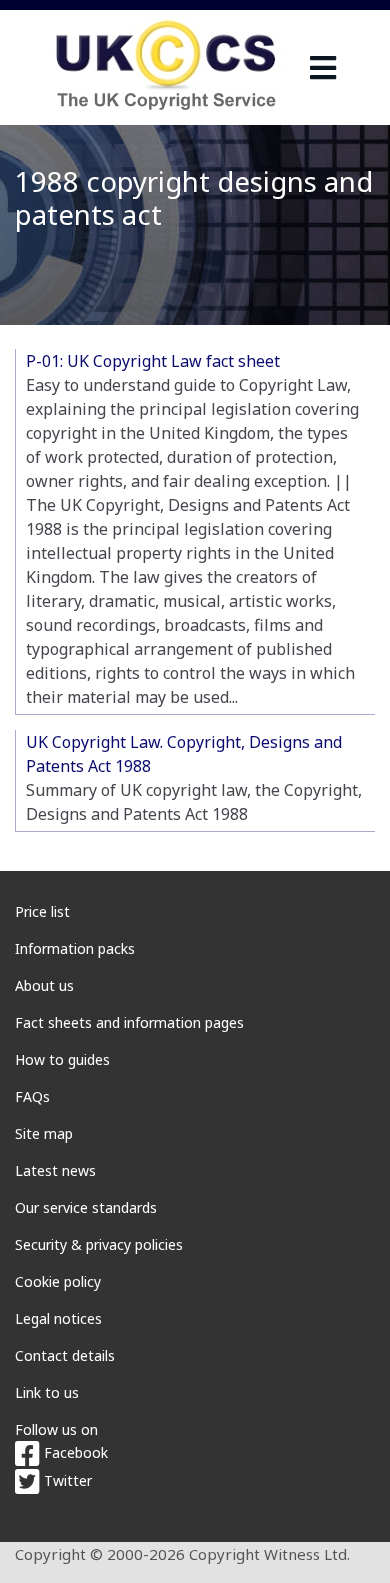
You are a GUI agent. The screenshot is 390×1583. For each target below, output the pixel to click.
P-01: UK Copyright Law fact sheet (153, 361)
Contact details (65, 1355)
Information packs (75, 948)
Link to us (47, 1392)
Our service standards (86, 1207)
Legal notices (58, 1318)
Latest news (55, 1170)
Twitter (66, 1480)
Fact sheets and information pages (129, 1022)
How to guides (62, 1059)
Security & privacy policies (99, 1244)
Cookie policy (58, 1281)
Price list (42, 911)
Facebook (74, 1452)
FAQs (32, 1096)
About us (44, 985)
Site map (44, 1133)
